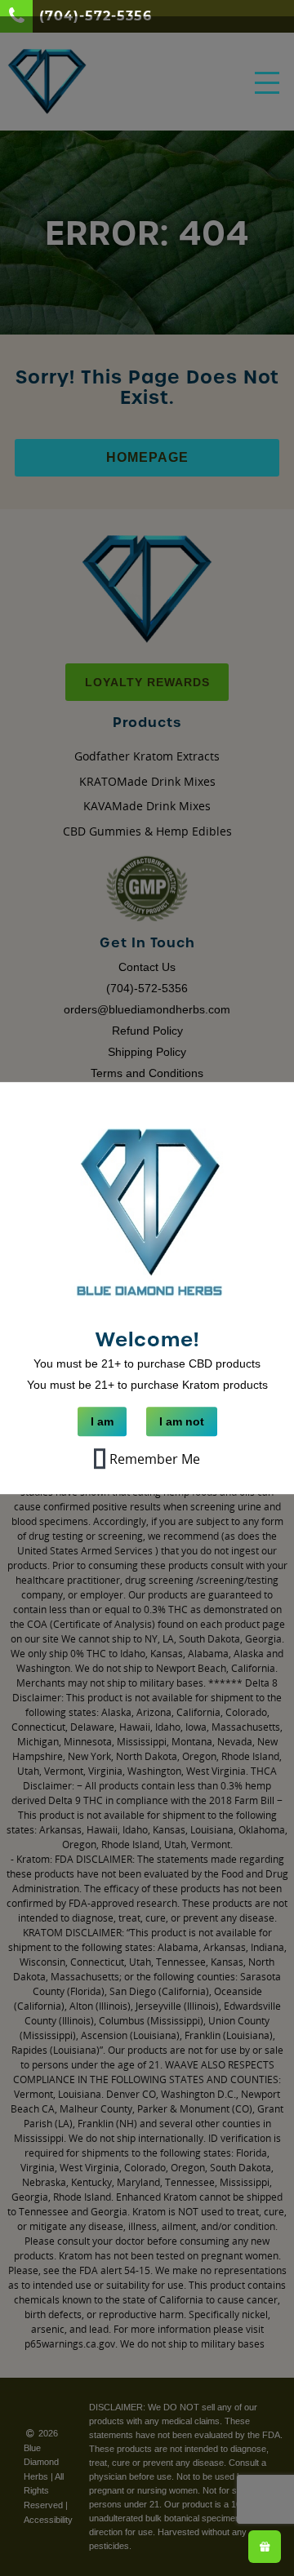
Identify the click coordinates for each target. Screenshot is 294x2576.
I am (102, 1422)
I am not (182, 1422)
